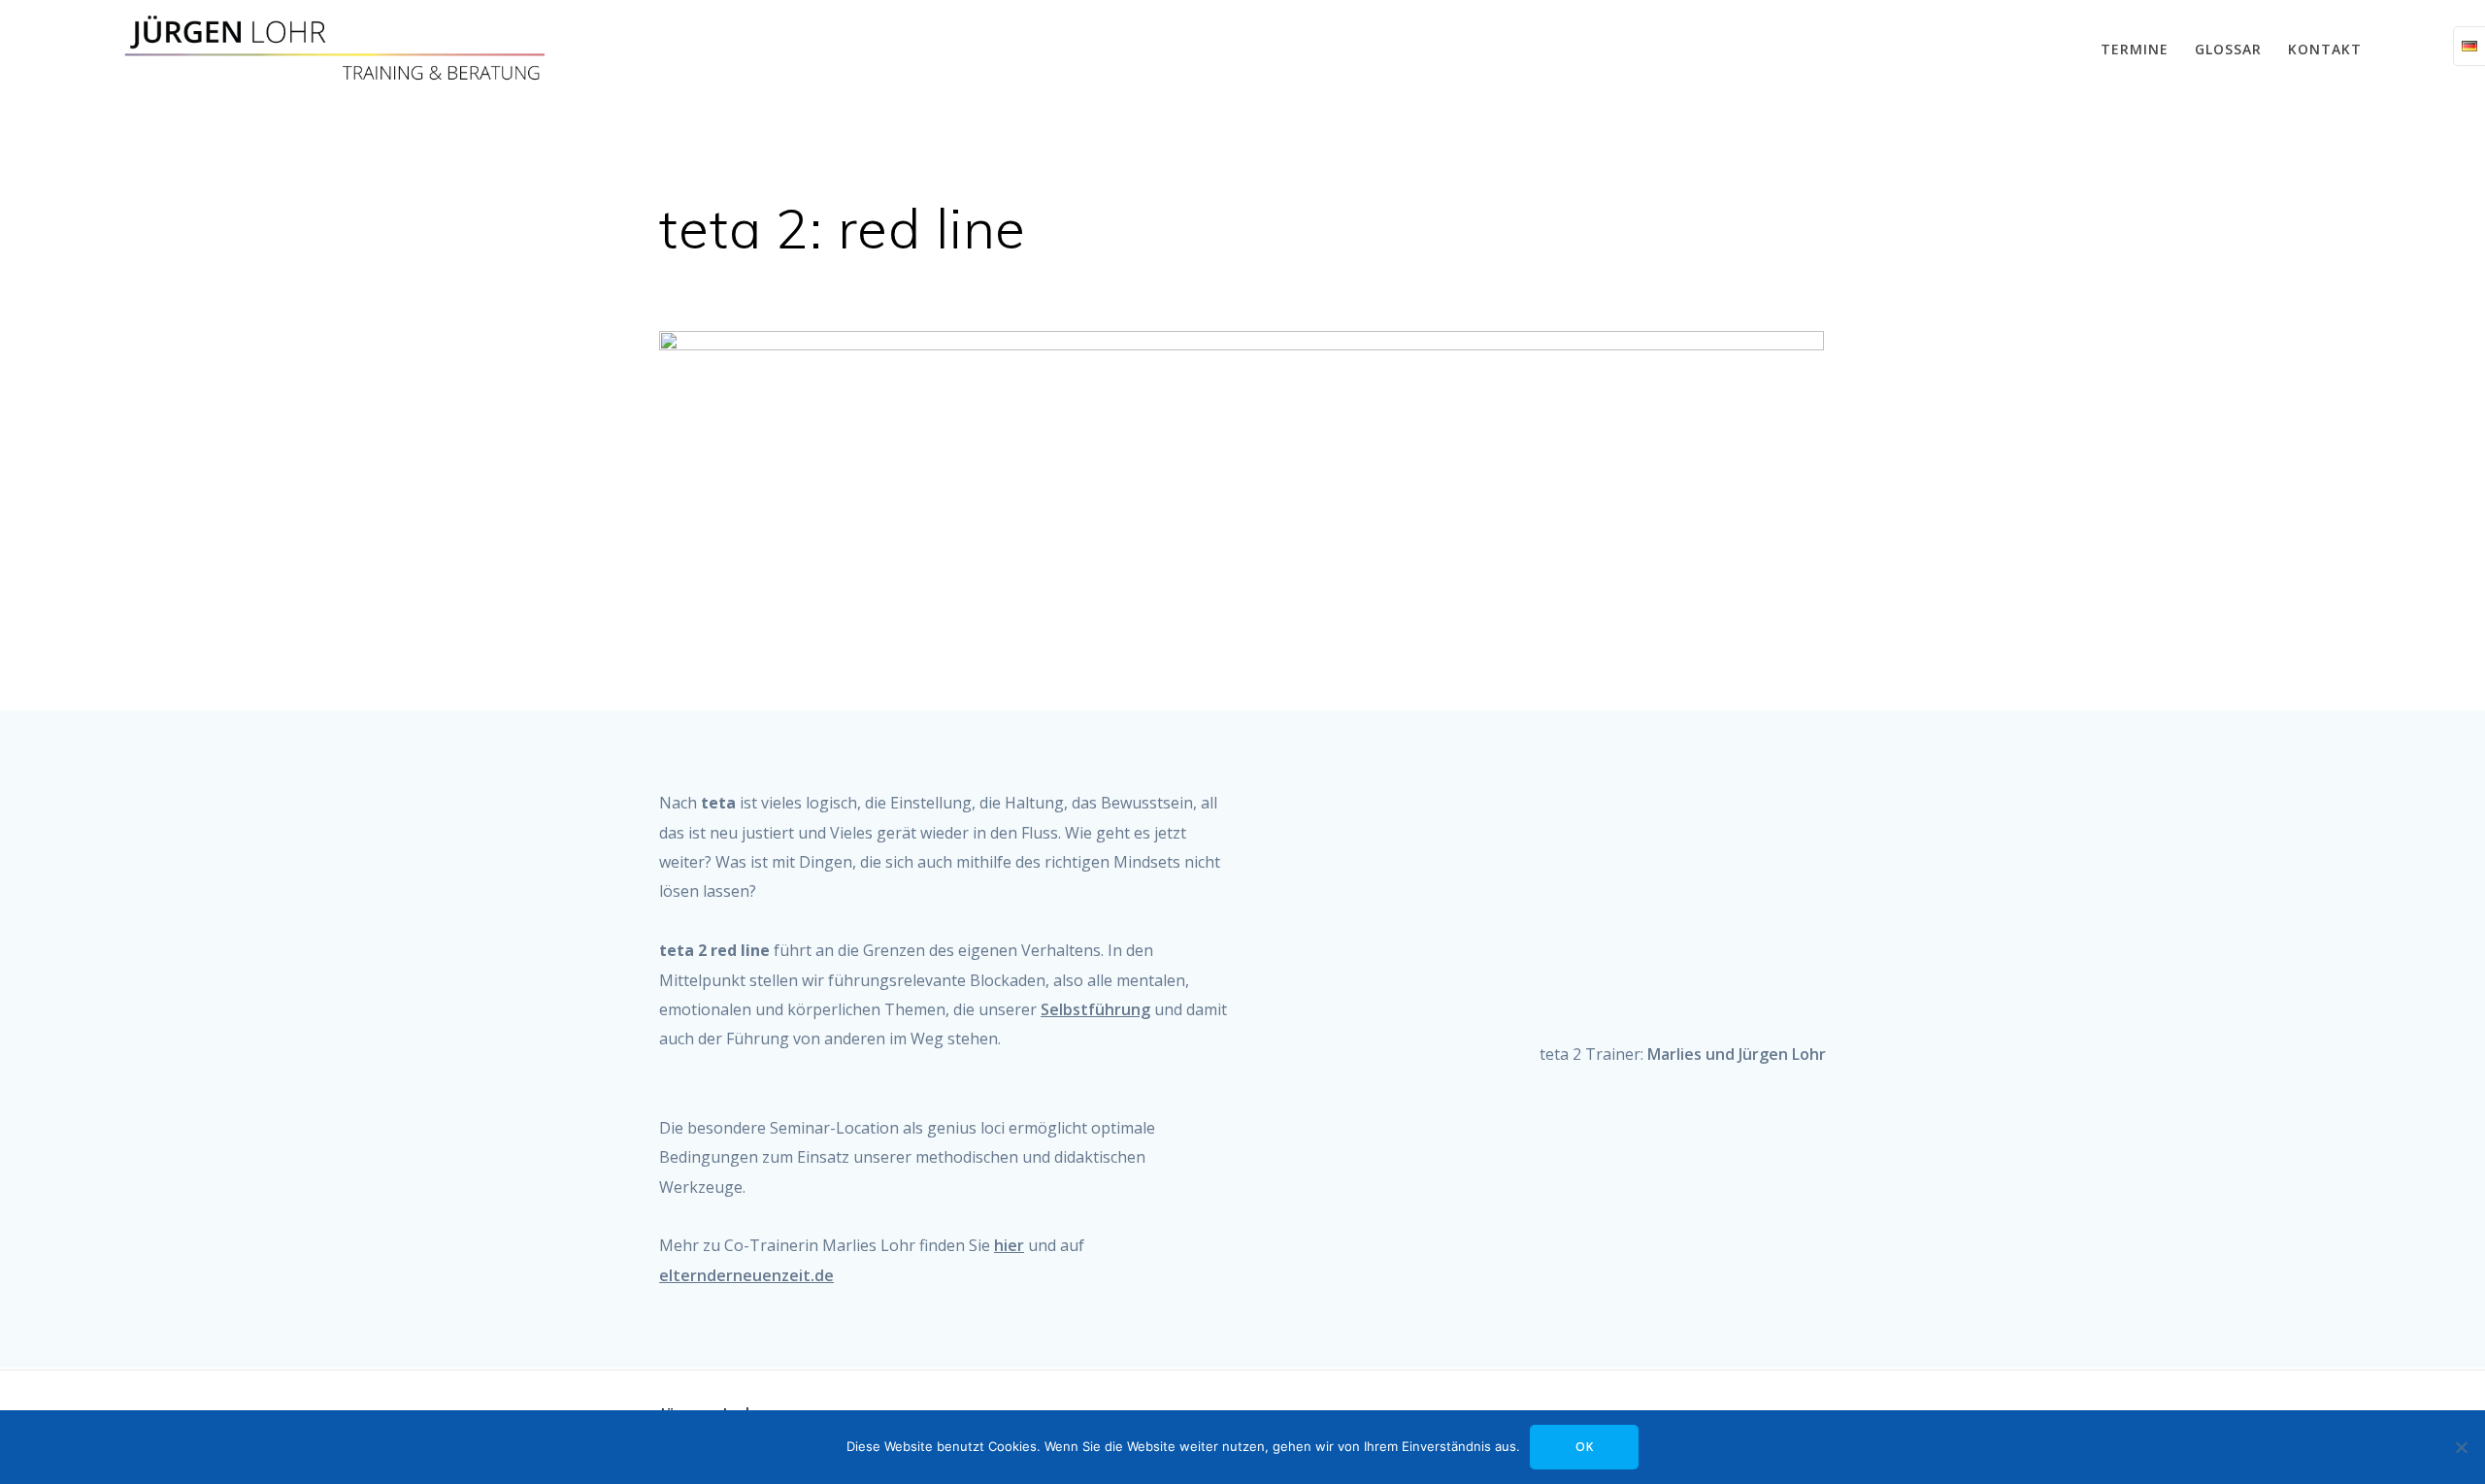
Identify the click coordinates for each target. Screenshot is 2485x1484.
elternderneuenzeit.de (746, 1275)
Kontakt (2325, 49)
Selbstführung (1095, 1009)
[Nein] (2461, 1447)
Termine (2135, 49)
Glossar (2228, 49)
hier (1009, 1245)
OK (1585, 1447)
